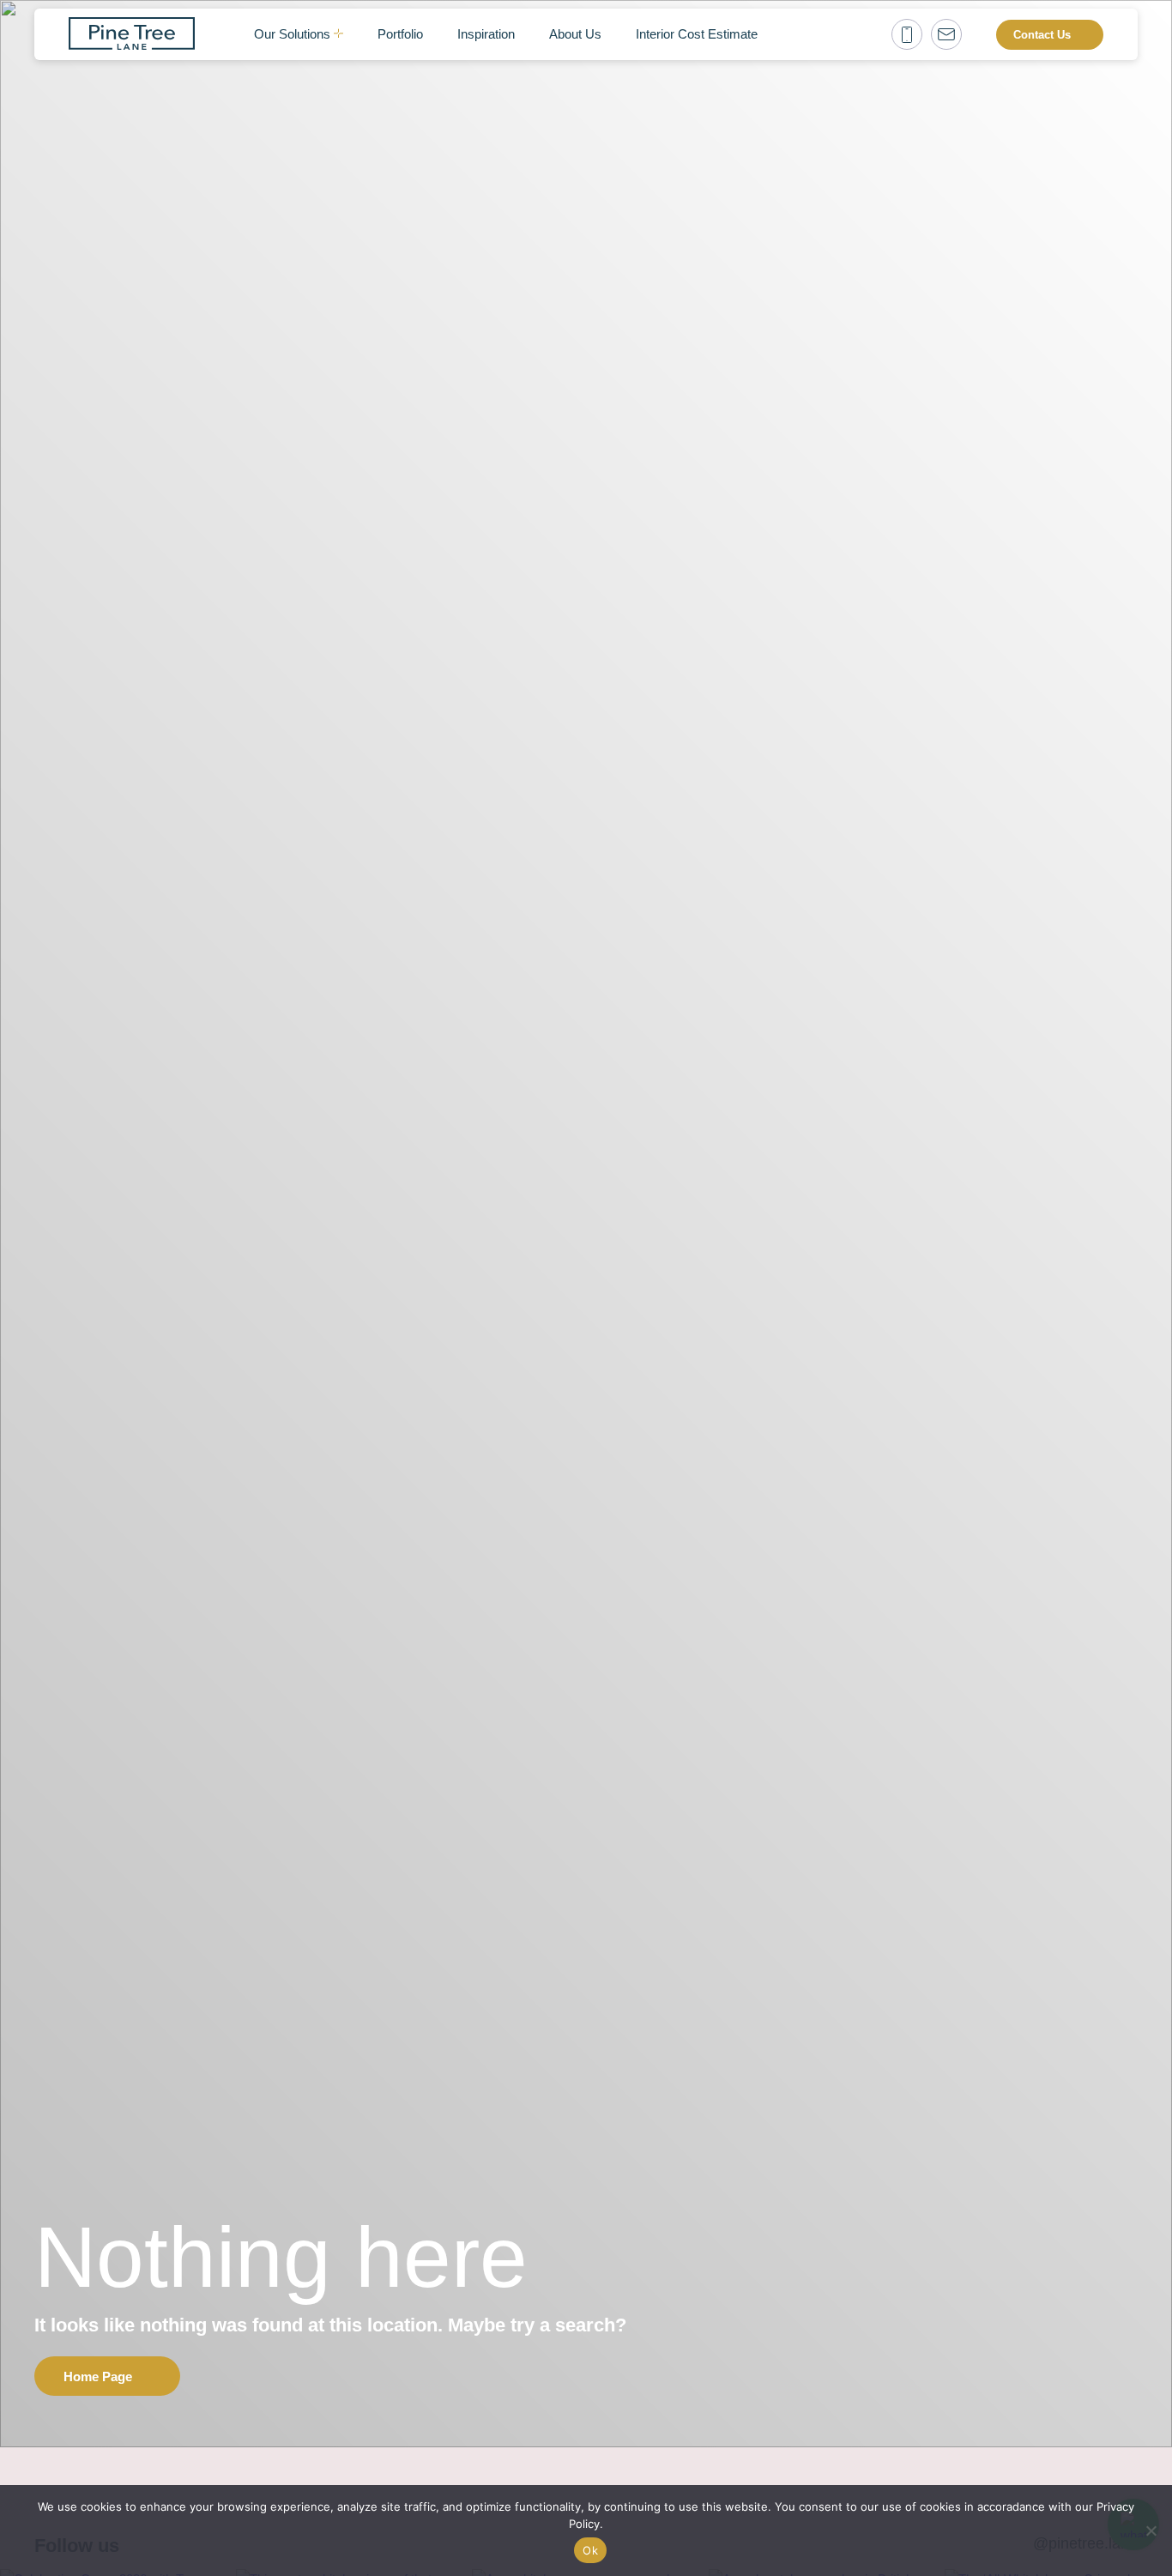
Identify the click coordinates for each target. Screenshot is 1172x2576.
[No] (1151, 2531)
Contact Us (1042, 35)
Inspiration (486, 34)
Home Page (98, 2376)
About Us (575, 34)
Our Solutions (292, 34)
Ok (590, 2550)
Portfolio (400, 34)
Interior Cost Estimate (697, 34)
